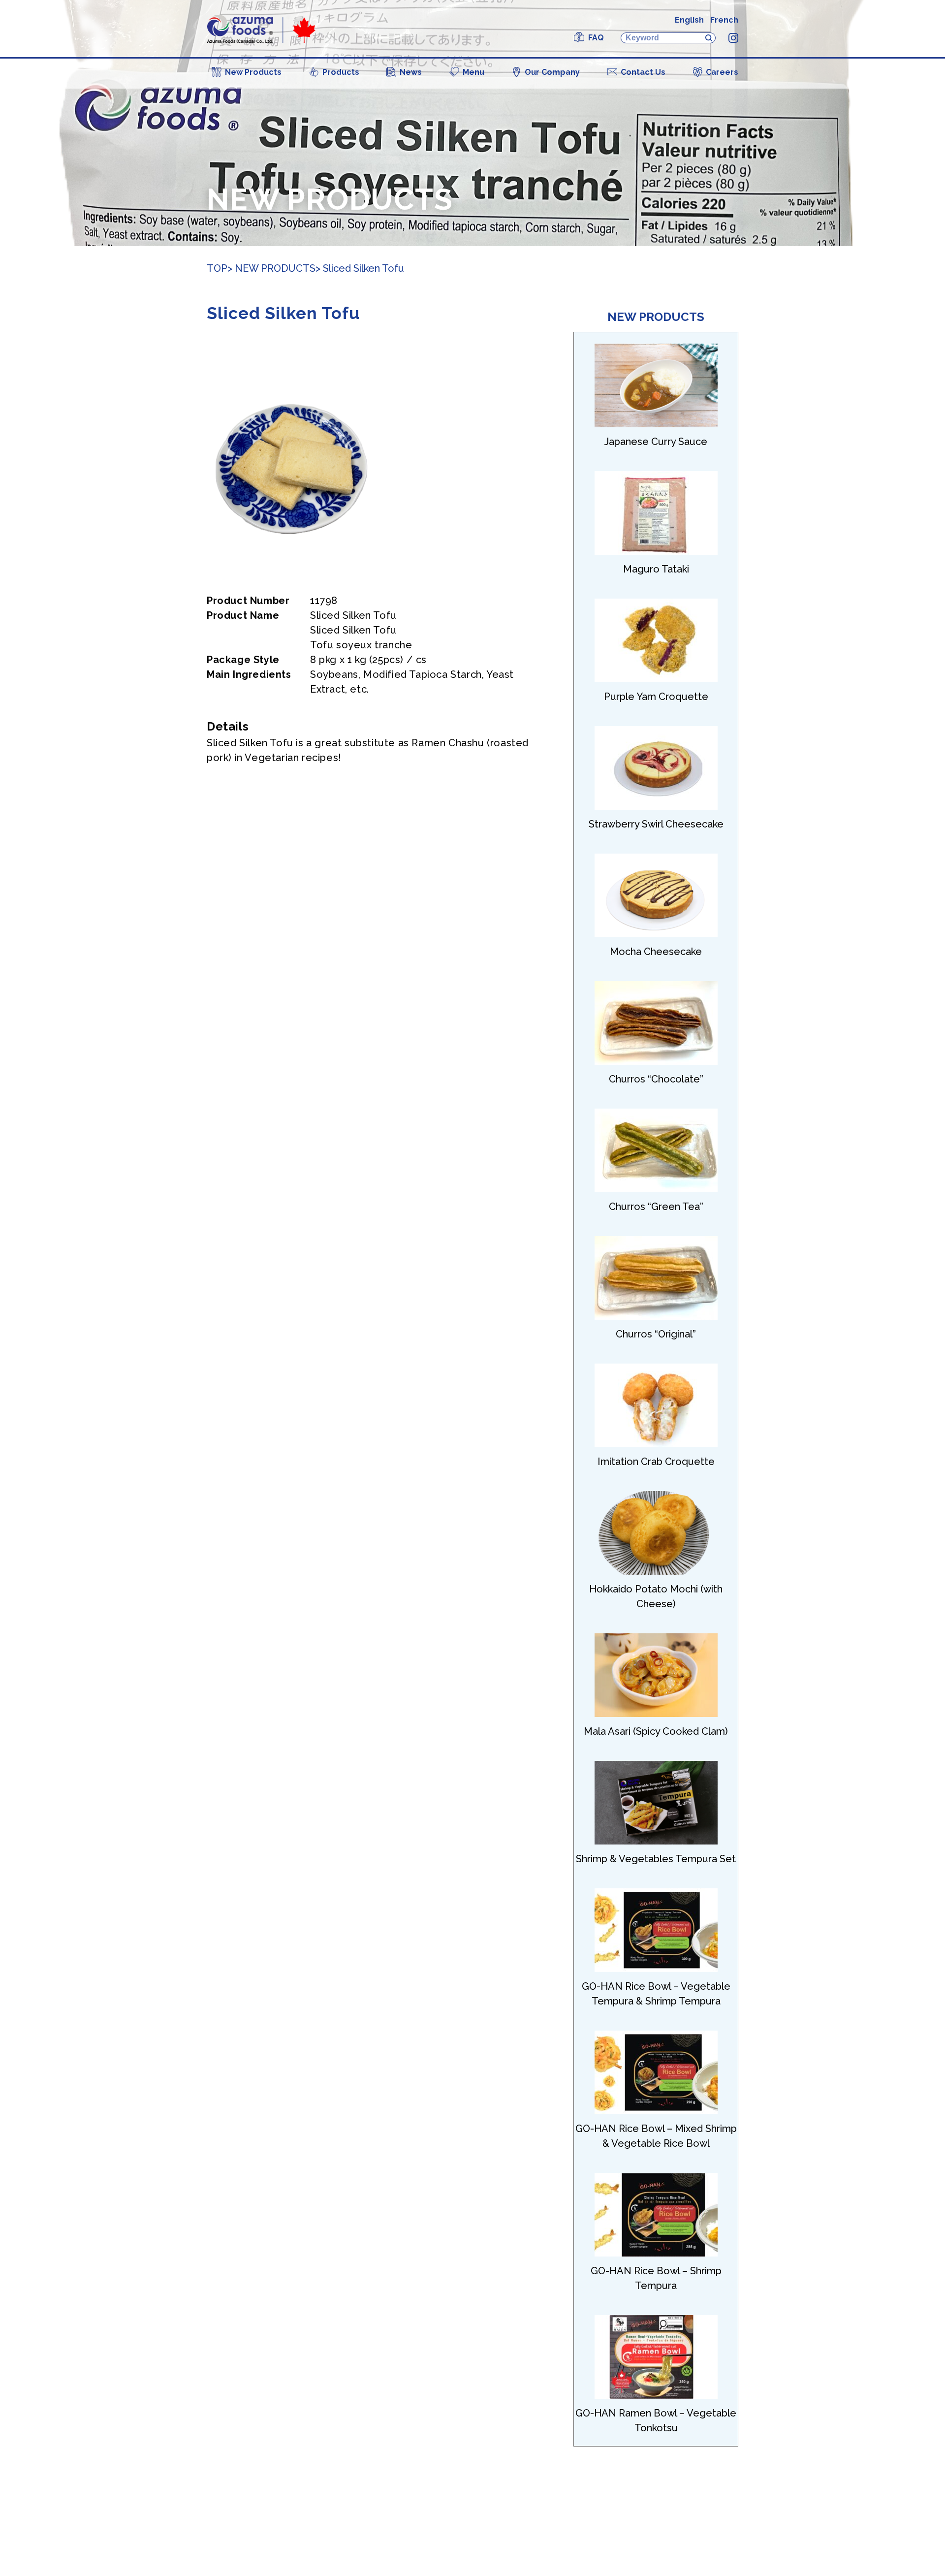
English (689, 20)
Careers (722, 72)
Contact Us (643, 72)
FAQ (596, 38)
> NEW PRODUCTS (271, 268)
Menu (473, 72)
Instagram (733, 38)
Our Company (552, 72)
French (724, 20)
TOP (217, 268)
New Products (253, 72)
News (411, 72)
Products (341, 72)
